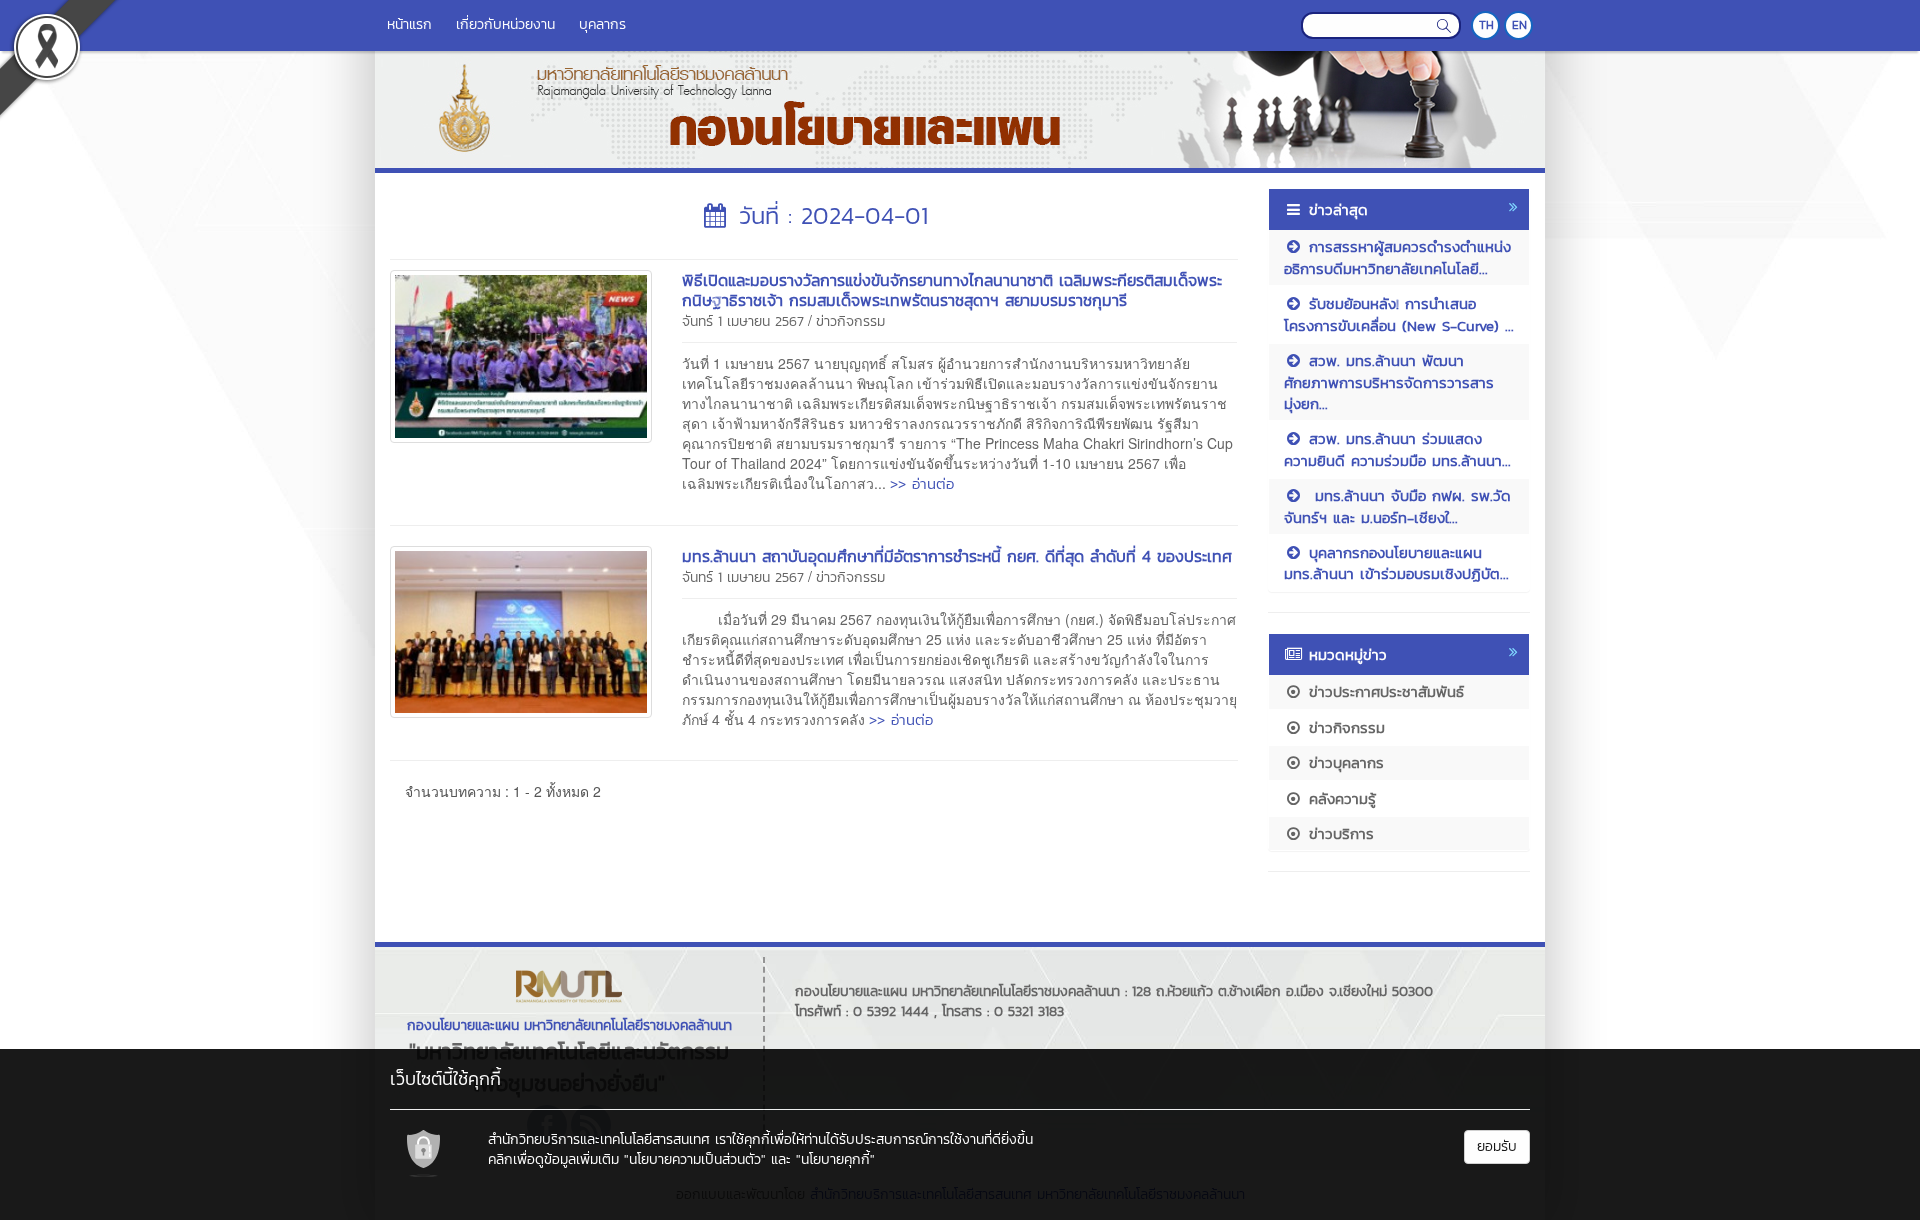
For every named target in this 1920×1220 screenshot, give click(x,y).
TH (1486, 25)
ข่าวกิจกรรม (850, 321)
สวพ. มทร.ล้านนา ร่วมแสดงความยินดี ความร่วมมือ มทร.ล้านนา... (1397, 449)
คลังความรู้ (1339, 798)
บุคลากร (602, 24)
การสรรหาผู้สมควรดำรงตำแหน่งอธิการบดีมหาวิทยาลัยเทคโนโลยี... (1397, 257)
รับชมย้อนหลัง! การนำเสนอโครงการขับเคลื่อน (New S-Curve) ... (1399, 314)
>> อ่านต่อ (922, 483)
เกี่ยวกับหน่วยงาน (505, 24)
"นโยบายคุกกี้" (835, 1159)
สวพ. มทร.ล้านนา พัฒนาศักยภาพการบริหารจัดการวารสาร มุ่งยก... (1389, 382)
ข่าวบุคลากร (1343, 762)
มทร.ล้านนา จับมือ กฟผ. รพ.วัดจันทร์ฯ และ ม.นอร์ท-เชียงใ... (1397, 506)
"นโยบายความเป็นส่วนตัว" (695, 1159)
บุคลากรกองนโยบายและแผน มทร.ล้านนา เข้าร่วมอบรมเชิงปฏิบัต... (1396, 563)
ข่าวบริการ (1338, 833)
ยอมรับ (1497, 1146)
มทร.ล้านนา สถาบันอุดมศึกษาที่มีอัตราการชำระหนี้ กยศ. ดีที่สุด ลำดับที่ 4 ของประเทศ (957, 556)
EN (1519, 25)
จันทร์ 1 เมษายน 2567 (743, 321)
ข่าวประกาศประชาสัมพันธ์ (1383, 691)
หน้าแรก (409, 24)
